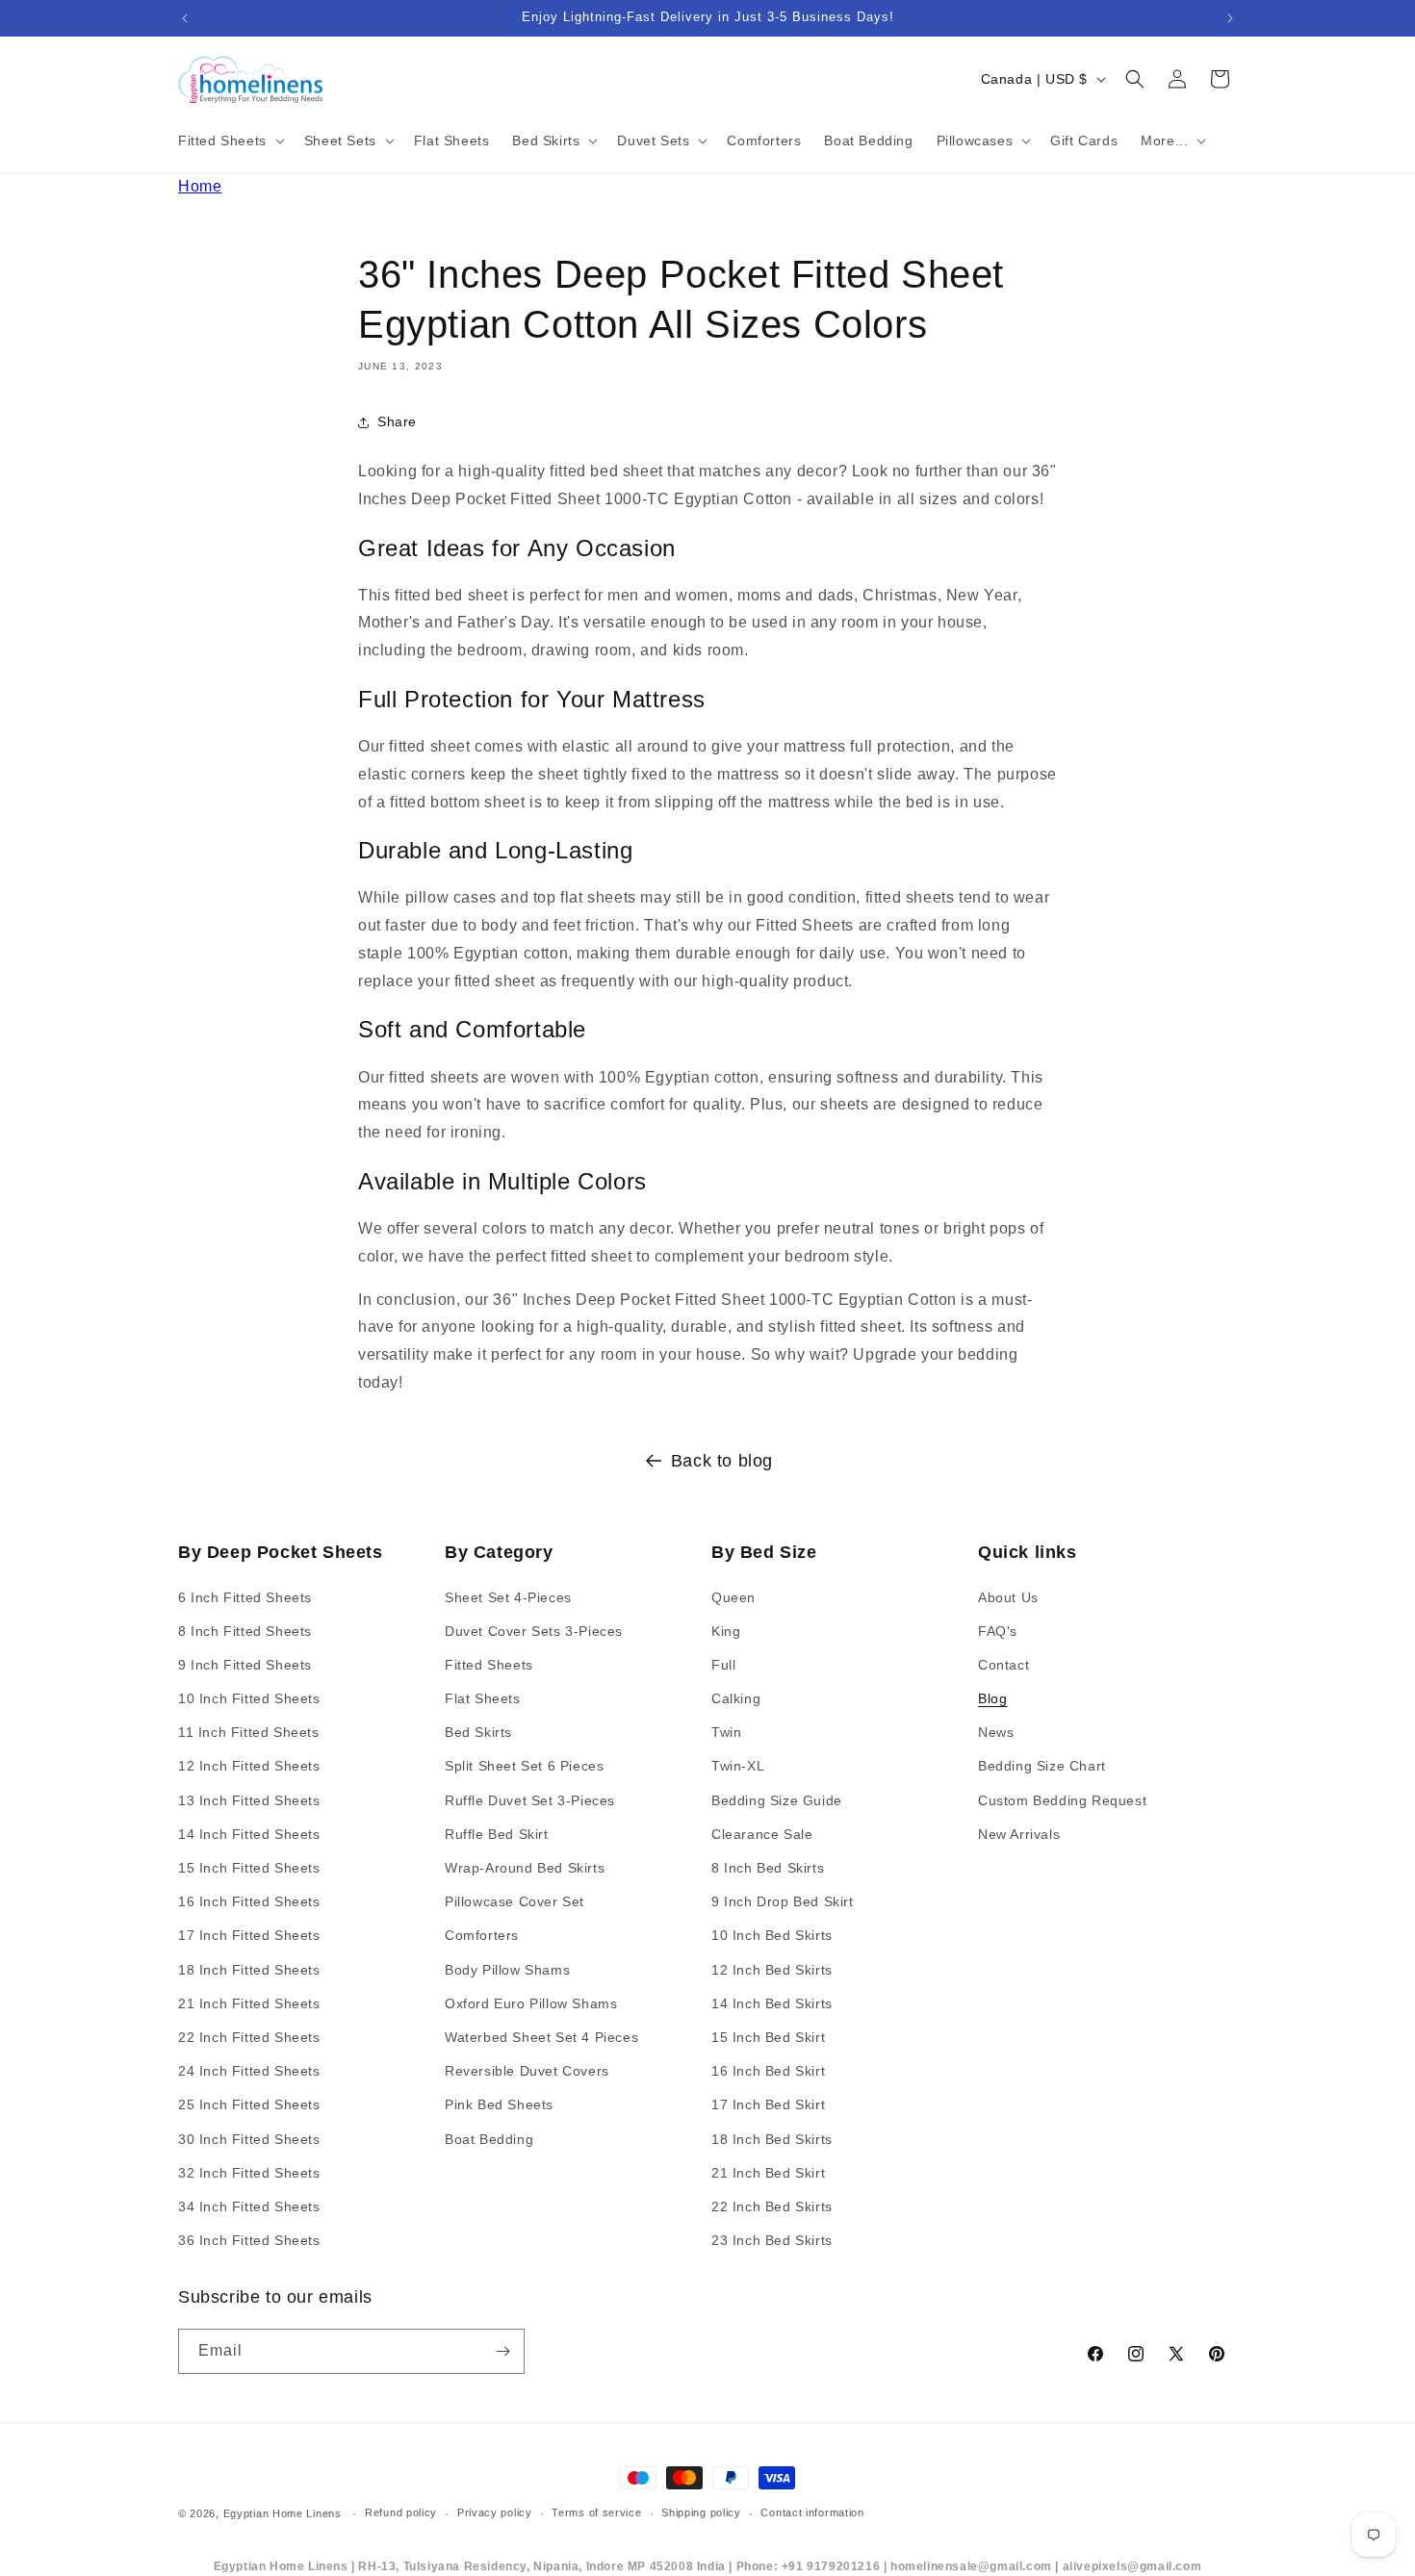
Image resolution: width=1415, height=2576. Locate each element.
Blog (992, 1698)
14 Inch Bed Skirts (772, 2003)
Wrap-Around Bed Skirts (525, 1868)
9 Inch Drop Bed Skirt (783, 1901)
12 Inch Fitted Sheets (249, 1766)
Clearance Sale (762, 1834)
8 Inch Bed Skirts (768, 1868)
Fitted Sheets (489, 1665)
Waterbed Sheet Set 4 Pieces (541, 2037)
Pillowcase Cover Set (515, 1901)
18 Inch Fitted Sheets (249, 1970)
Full (723, 1665)
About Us (1008, 1597)
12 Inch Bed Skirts (772, 1970)
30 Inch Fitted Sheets (249, 2139)
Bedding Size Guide (777, 1800)
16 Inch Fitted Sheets (249, 1901)
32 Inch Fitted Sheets (249, 2173)
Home (200, 186)
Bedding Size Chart (1042, 1766)
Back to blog (722, 1461)
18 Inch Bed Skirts (772, 2139)
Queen (733, 1597)
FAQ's (998, 1631)
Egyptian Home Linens (283, 2513)
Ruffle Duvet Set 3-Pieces (530, 1800)
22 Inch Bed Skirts (772, 2206)
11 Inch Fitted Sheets (249, 1732)
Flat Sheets (483, 1698)
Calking (736, 1698)
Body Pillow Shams (507, 1970)
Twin (726, 1732)
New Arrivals (1019, 1834)
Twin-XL (738, 1766)
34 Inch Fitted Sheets (249, 2206)
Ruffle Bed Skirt (497, 1834)
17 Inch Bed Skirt (768, 2104)
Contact (1003, 1665)
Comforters (482, 1935)
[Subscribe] (502, 2351)
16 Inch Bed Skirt (768, 2071)
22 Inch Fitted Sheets (249, 2037)
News (996, 1732)
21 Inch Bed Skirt (768, 2173)
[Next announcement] (1230, 18)
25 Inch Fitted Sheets (249, 2104)
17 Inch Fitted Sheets (249, 1935)
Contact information (812, 2512)
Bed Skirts (478, 1732)
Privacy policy (495, 2512)
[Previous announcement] (185, 18)
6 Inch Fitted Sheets (245, 1597)
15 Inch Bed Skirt (768, 2037)
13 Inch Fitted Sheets (249, 1800)
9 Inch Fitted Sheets (245, 1665)
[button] (230, 140)
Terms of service (596, 2512)
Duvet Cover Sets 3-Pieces (534, 1631)
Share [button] (397, 421)
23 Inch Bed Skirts (772, 2240)
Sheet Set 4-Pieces (508, 1597)
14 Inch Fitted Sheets (249, 1834)
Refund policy (401, 2512)
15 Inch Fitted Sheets (249, 1868)
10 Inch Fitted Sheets (249, 1698)
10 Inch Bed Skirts (772, 1935)
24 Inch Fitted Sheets (249, 2071)
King (726, 1631)
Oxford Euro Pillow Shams (531, 2003)
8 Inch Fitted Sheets (245, 1631)
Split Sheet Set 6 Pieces (524, 1766)
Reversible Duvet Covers (527, 2071)
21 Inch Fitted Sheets (249, 2003)
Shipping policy (701, 2512)
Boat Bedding (489, 2139)
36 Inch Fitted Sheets (249, 2240)
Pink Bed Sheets (499, 2104)
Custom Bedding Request (1062, 1800)
